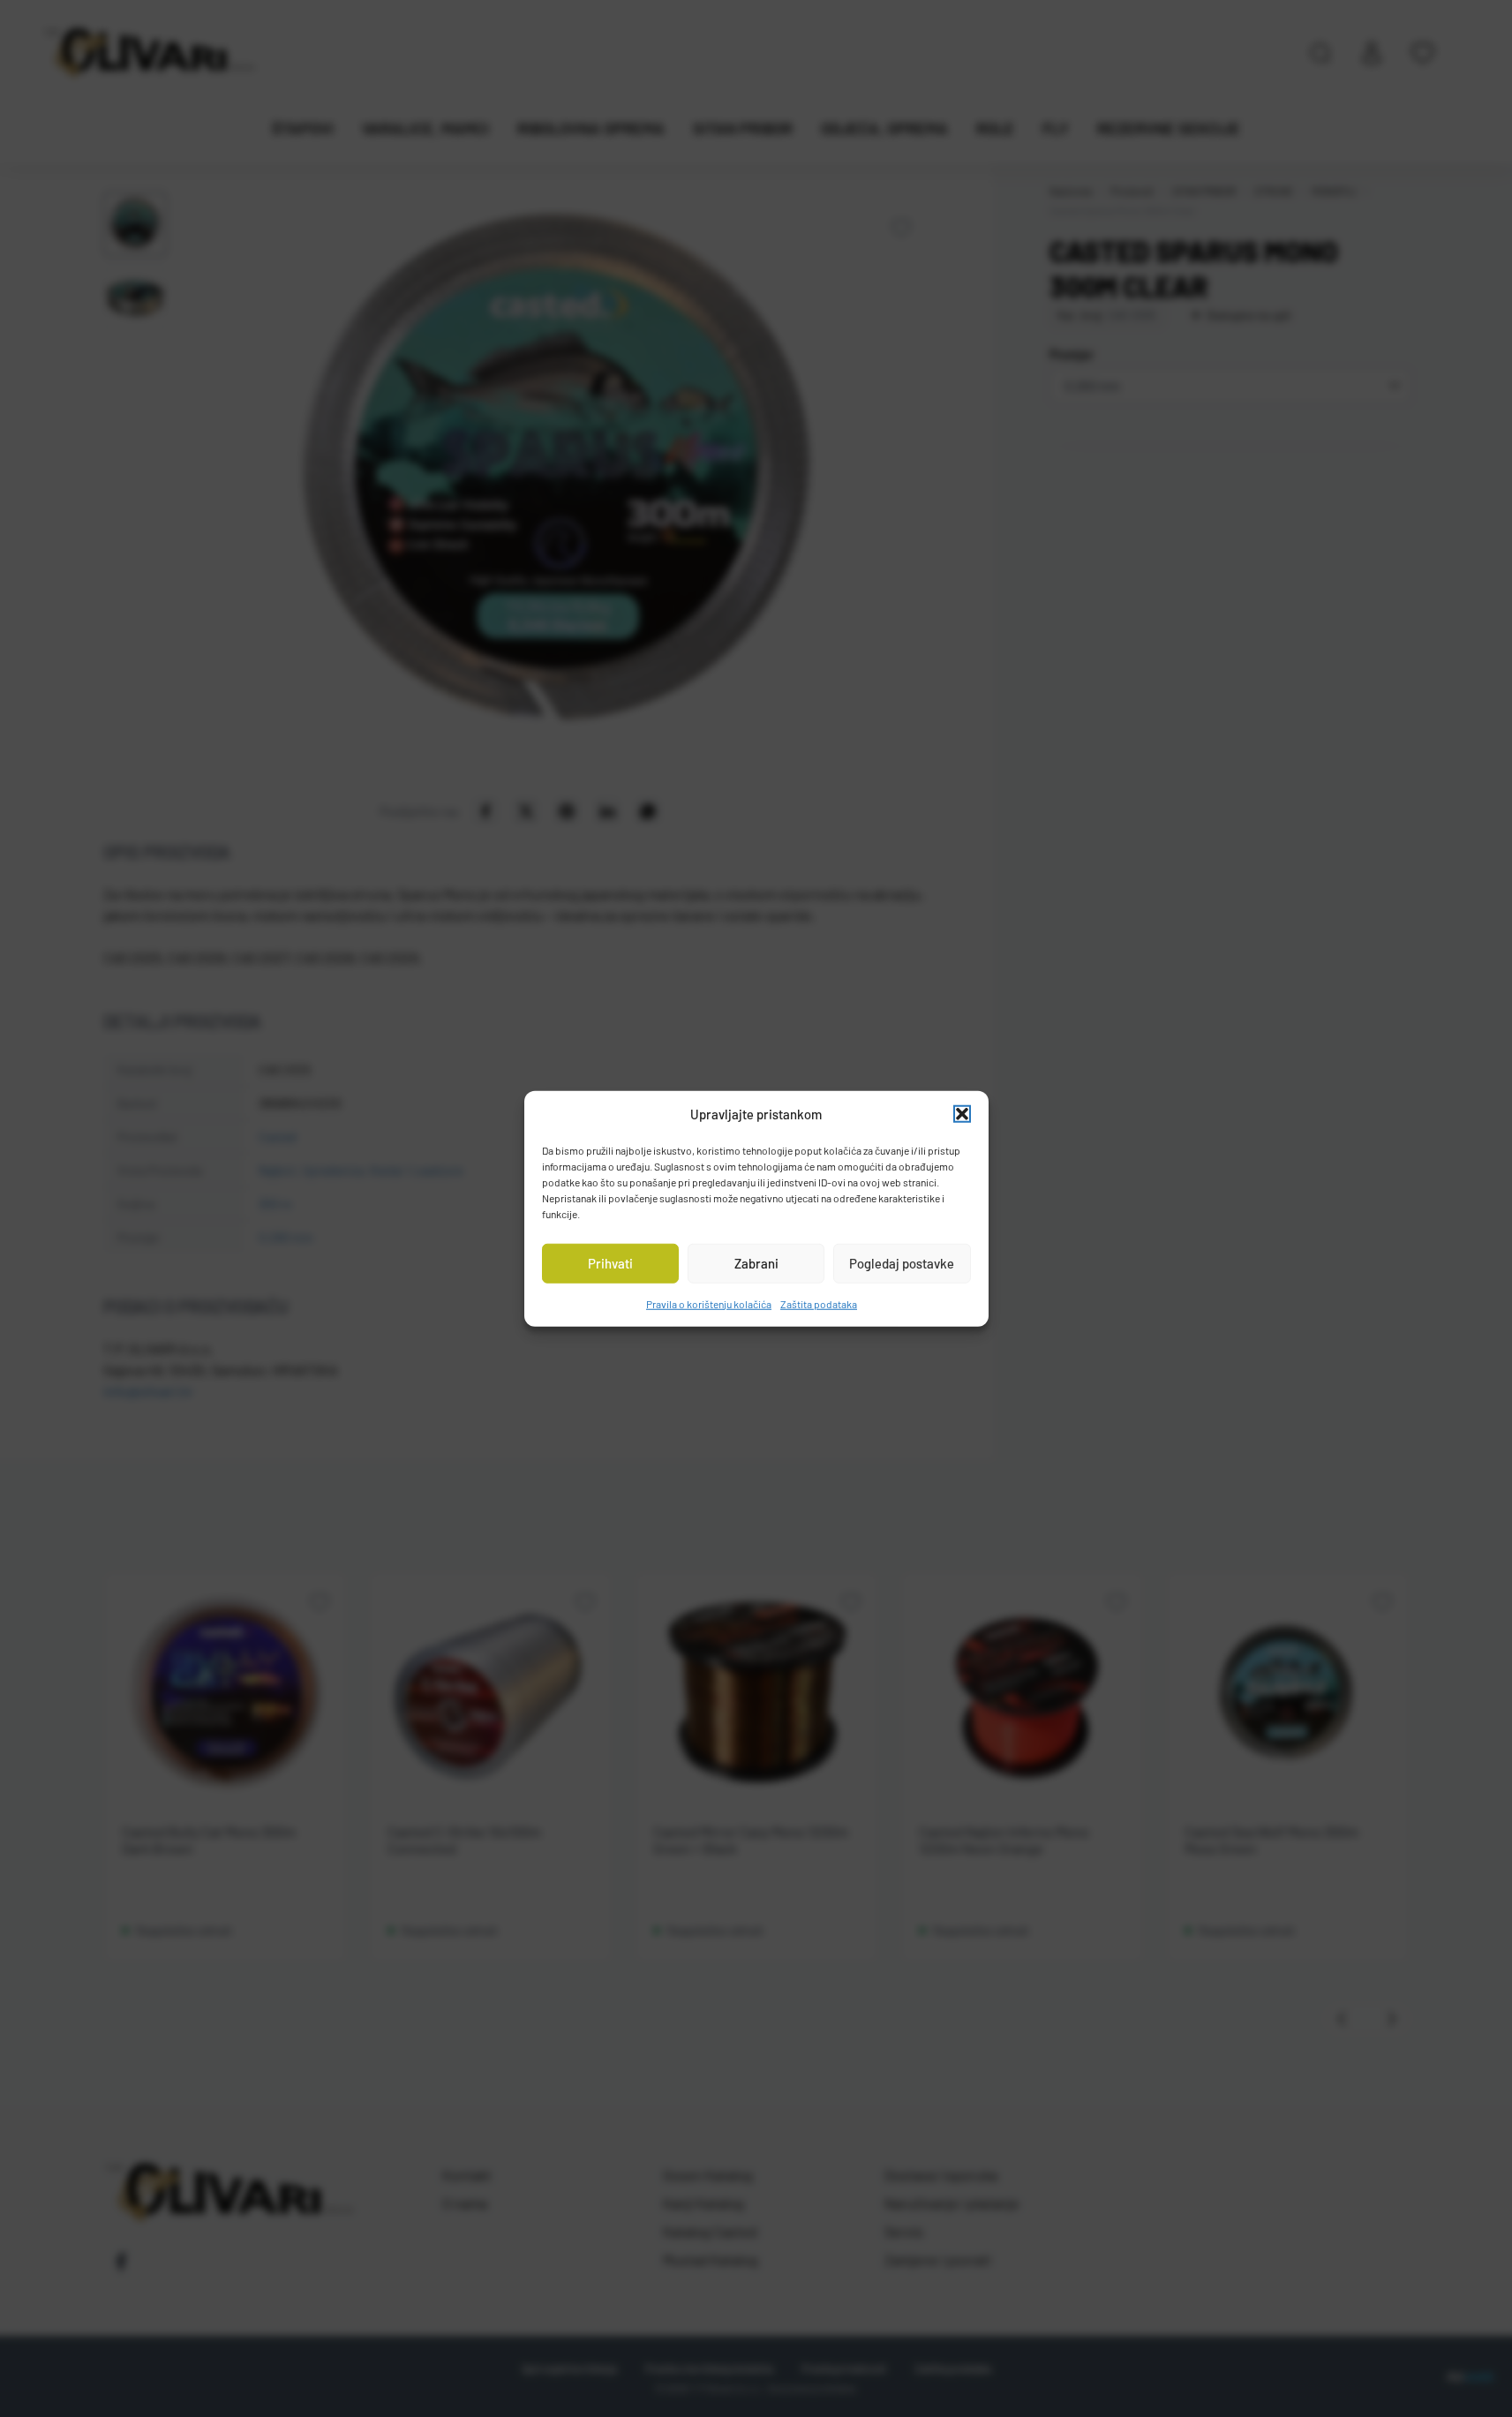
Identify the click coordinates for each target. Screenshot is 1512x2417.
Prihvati (610, 1263)
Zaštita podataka (819, 1303)
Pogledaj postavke (902, 1263)
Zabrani (756, 1263)
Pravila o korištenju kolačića (709, 1303)
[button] (962, 1114)
